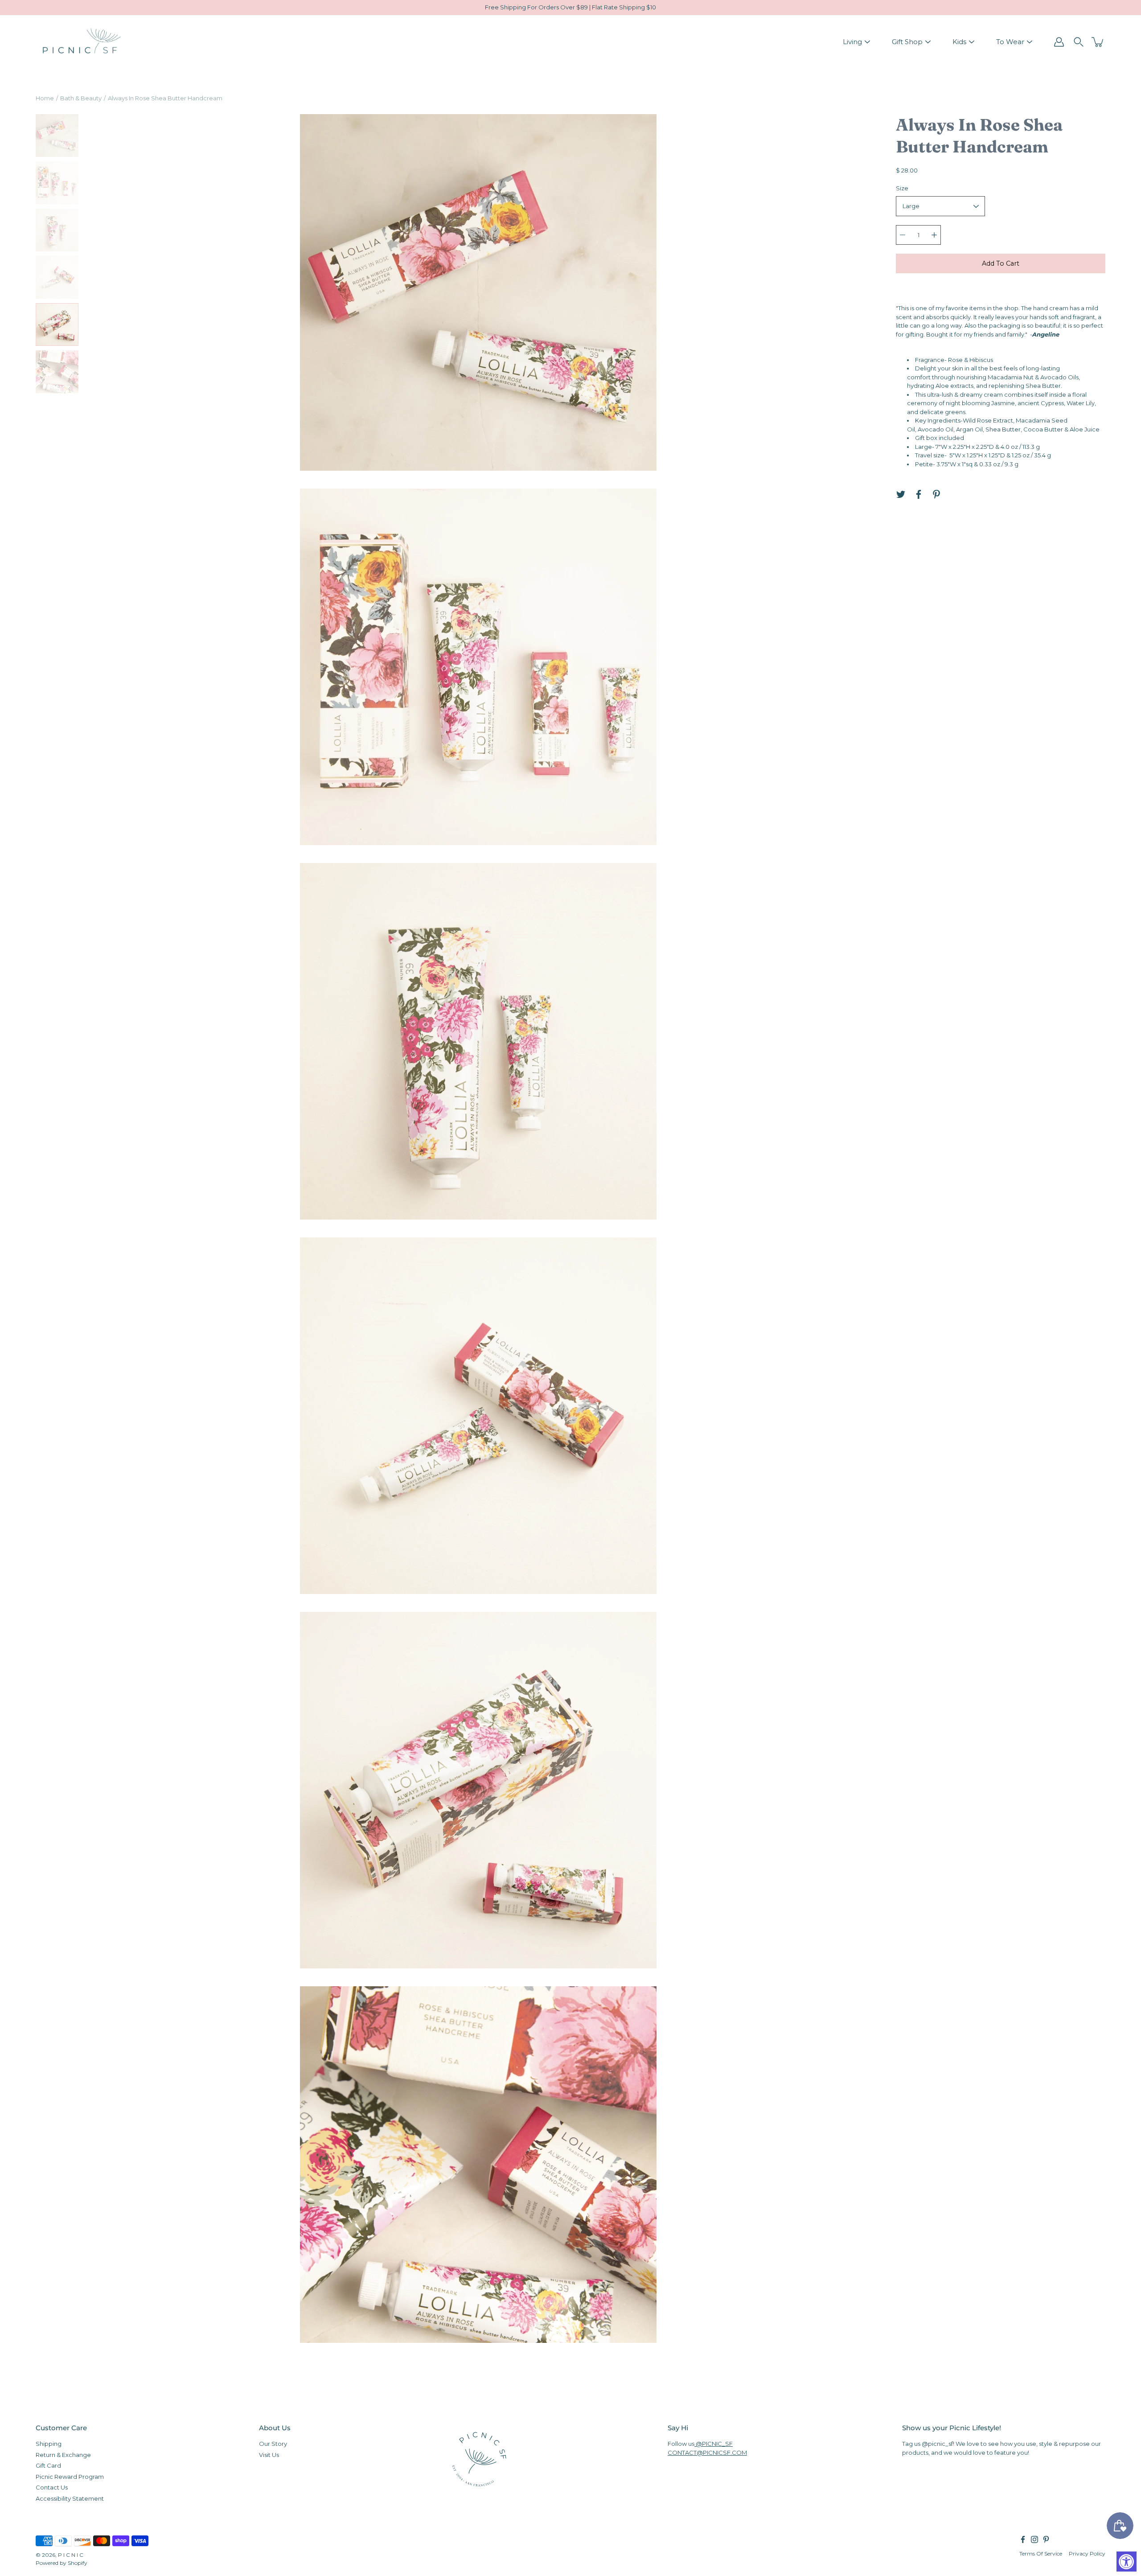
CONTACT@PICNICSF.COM (707, 2452)
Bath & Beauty (81, 98)
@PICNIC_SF (714, 2444)
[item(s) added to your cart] (1098, 42)
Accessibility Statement (70, 2498)
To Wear (1010, 42)
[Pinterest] (936, 494)
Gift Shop (907, 42)
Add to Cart (1001, 263)
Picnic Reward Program (70, 2476)
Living (852, 42)
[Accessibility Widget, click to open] (1127, 2562)
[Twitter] (901, 494)
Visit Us (269, 2454)
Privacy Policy (1087, 2553)
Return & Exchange (63, 2454)
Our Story (273, 2444)
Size (902, 188)
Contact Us (52, 2487)
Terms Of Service (1041, 2553)
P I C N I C (71, 2555)
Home (45, 98)
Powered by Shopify (62, 2563)
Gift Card (48, 2465)
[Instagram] (1034, 2539)
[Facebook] (919, 494)
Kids (959, 42)
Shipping (49, 2444)
